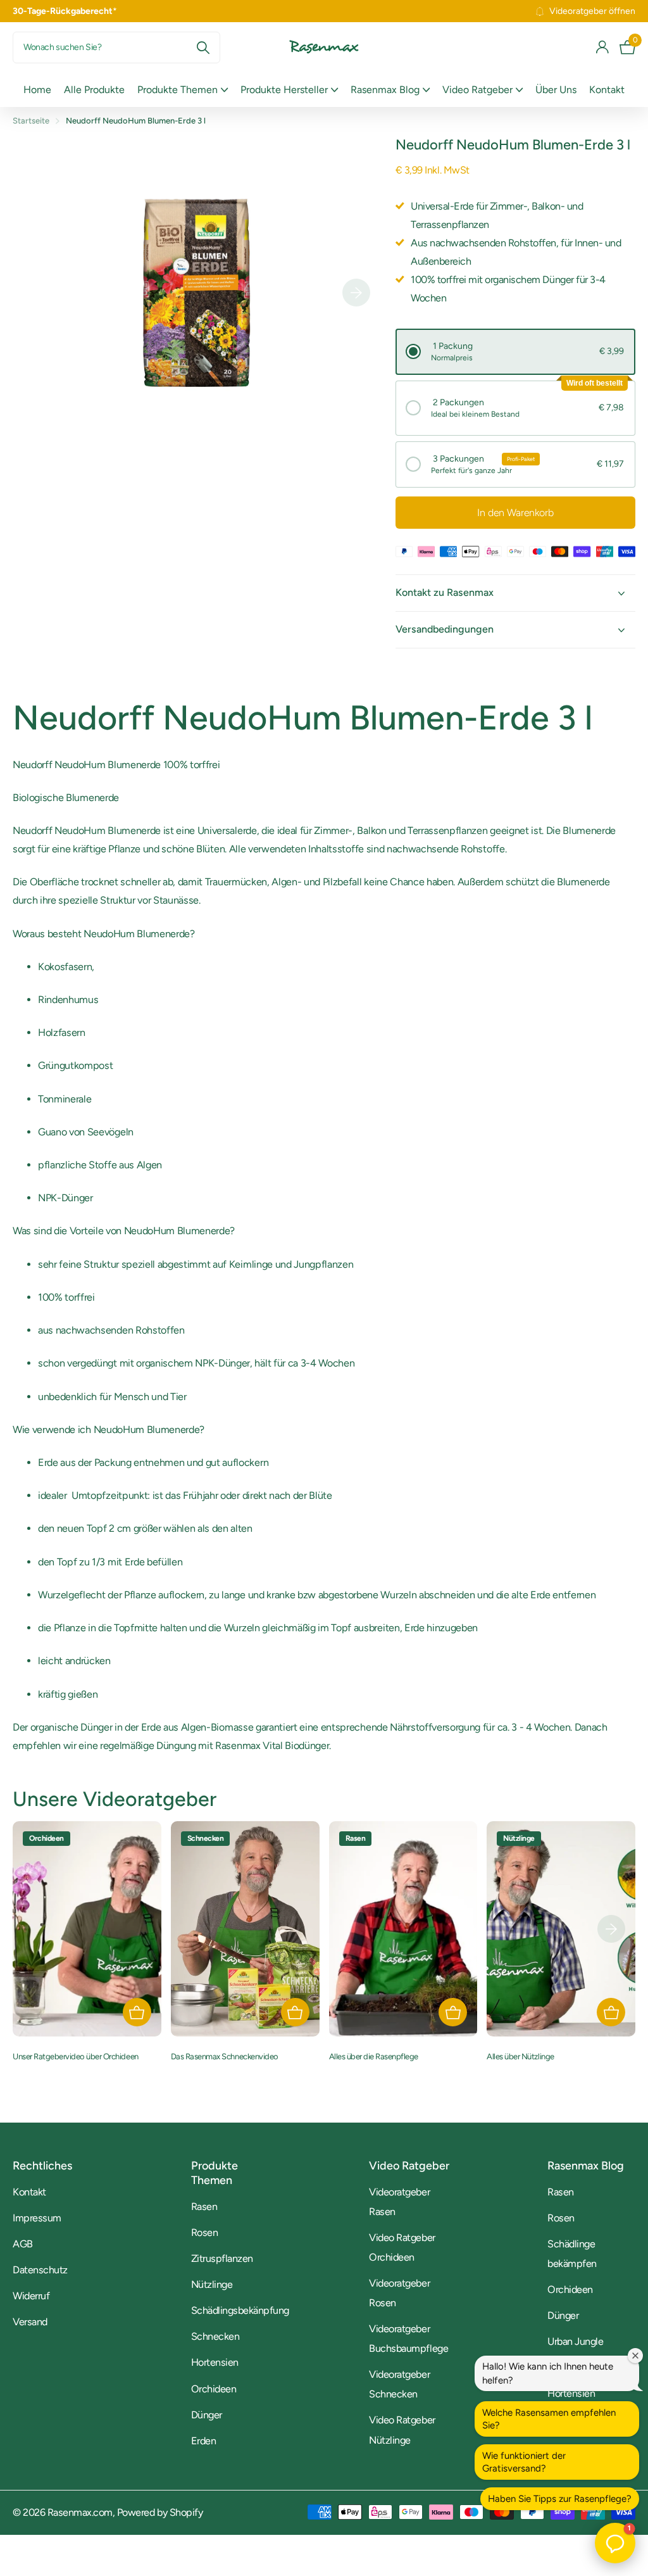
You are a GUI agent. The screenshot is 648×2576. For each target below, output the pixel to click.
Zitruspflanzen (222, 2258)
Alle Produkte (94, 90)
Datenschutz (40, 2270)
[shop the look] (137, 2012)
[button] (515, 352)
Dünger (207, 2415)
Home (37, 90)
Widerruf (31, 2296)
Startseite (31, 121)
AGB (23, 2244)
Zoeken (203, 47)
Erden (204, 2441)
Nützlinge (212, 2284)
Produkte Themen (215, 2173)
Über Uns (556, 90)
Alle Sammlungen (183, 90)
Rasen (204, 2207)
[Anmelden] (603, 47)
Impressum (37, 2218)
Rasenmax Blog (586, 2166)
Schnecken (215, 2336)
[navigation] (356, 293)
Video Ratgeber (409, 2166)
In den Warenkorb (515, 513)
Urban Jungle (575, 2341)
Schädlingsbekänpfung (240, 2310)
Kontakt (607, 90)
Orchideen (214, 2389)
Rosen (205, 2232)
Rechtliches (42, 2166)
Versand (30, 2322)
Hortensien (215, 2362)
